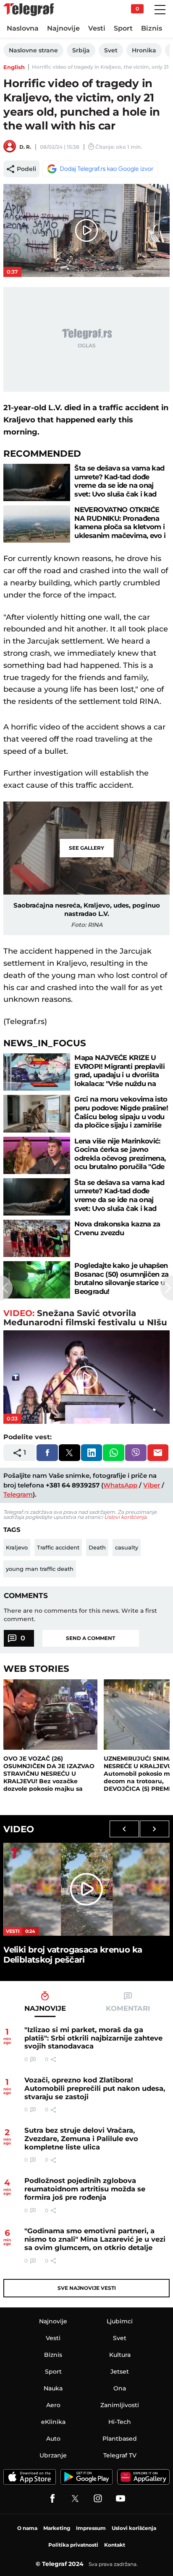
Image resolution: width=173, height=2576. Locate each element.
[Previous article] (6, 1288)
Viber (152, 1485)
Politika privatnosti (73, 2545)
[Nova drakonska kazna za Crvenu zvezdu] (37, 1238)
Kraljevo (17, 1547)
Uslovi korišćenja (125, 1517)
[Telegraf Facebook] (52, 2498)
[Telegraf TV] (121, 2498)
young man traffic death (40, 1569)
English (14, 67)
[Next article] (167, 1288)
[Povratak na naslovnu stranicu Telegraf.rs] (29, 10)
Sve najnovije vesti (87, 2288)
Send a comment (90, 1638)
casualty (127, 1547)
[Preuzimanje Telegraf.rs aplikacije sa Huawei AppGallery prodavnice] (143, 2477)
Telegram (18, 1494)
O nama (27, 2528)
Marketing (57, 2528)
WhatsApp (120, 1485)
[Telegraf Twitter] (75, 2498)
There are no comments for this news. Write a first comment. (80, 1615)
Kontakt (115, 2545)
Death (97, 1547)
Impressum (91, 2528)
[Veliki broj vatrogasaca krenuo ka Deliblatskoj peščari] (86, 1889)
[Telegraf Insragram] (98, 2498)
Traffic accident (58, 1547)
